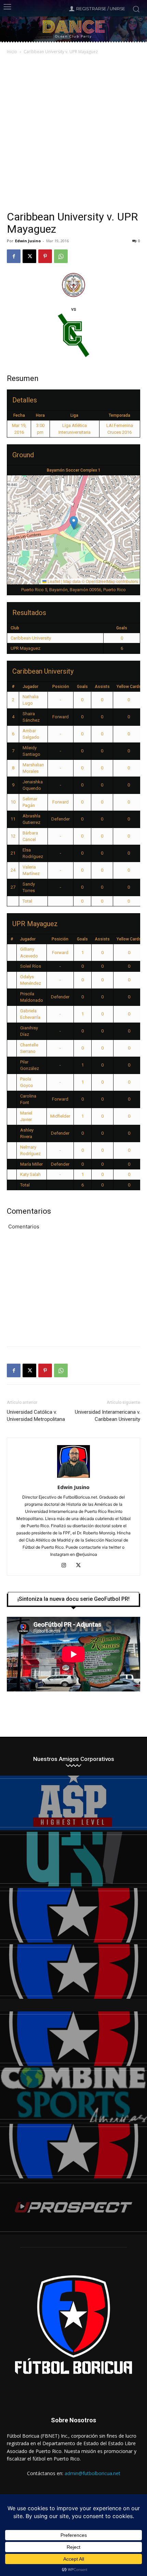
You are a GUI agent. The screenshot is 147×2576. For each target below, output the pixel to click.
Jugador (30, 687)
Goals (82, 687)
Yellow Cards (129, 687)
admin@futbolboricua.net (92, 2473)
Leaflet (53, 581)
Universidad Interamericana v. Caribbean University (108, 1416)
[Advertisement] (73, 133)
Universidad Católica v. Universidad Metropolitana (36, 1416)
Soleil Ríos (31, 966)
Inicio (12, 52)
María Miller (31, 1164)
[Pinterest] (45, 256)
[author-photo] (73, 1478)
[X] (29, 256)
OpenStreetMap (101, 581)
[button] (74, 523)
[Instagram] (66, 1566)
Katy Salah (30, 1174)
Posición (61, 687)
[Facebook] (14, 256)
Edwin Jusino (28, 241)
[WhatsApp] (61, 256)
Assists (102, 687)
